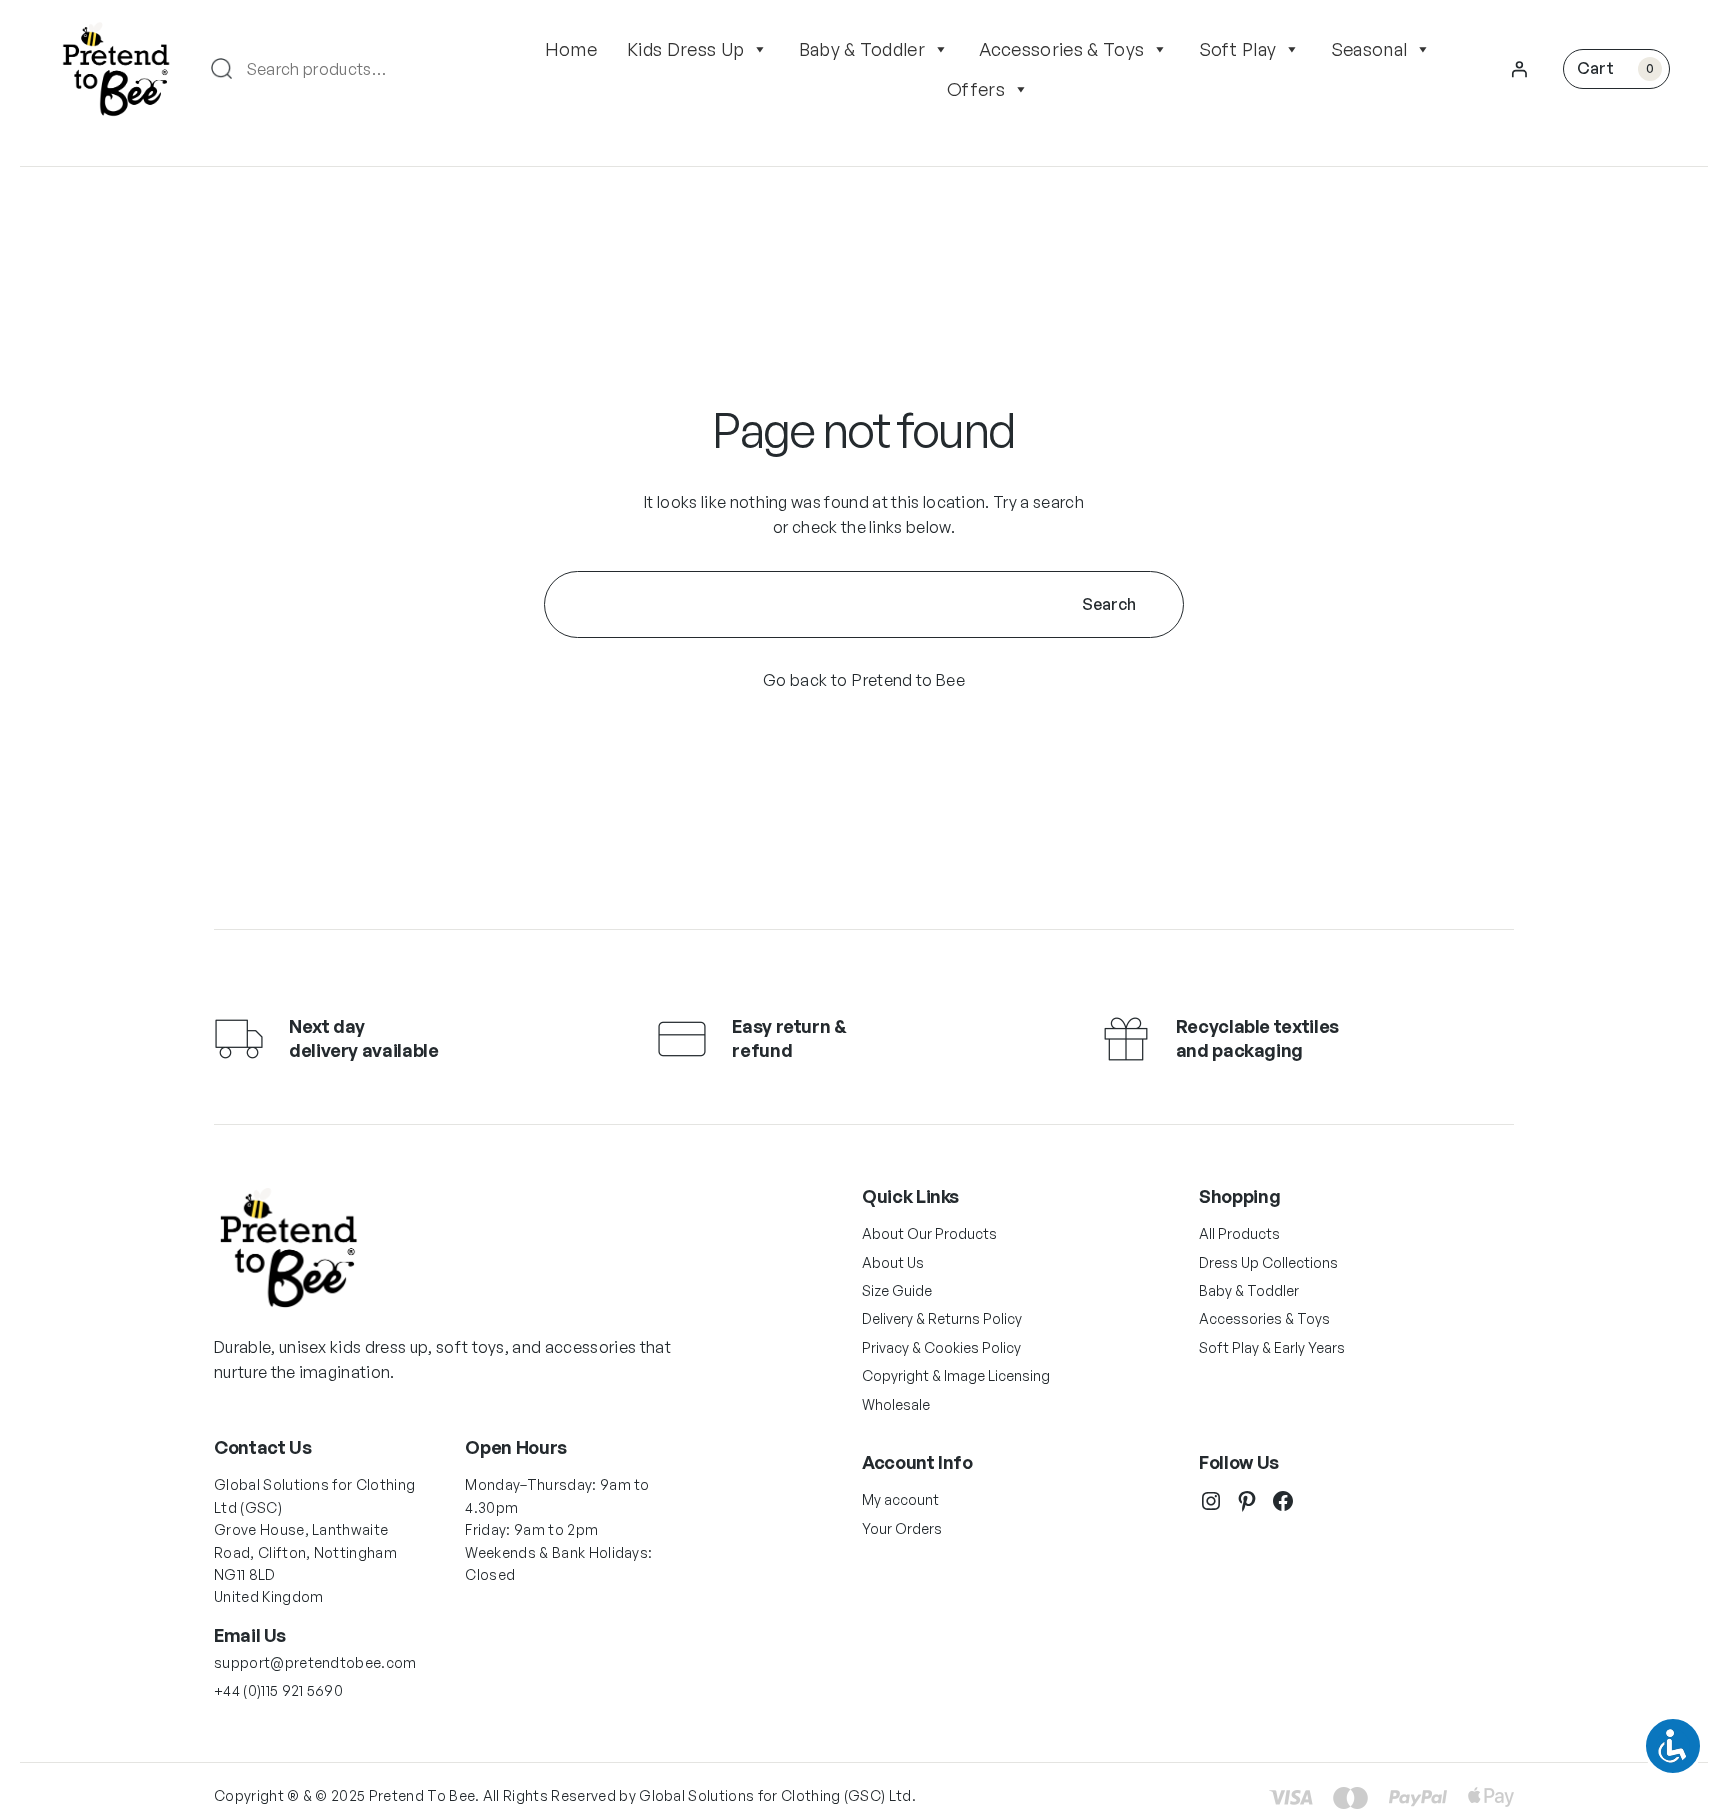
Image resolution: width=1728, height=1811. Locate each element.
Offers (976, 89)
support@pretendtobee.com (315, 1662)
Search (1109, 604)
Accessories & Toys (1061, 49)
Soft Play (1238, 49)
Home (571, 49)
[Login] (1519, 69)
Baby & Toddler (862, 49)
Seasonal (1369, 49)
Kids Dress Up (685, 49)
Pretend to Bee (908, 680)
